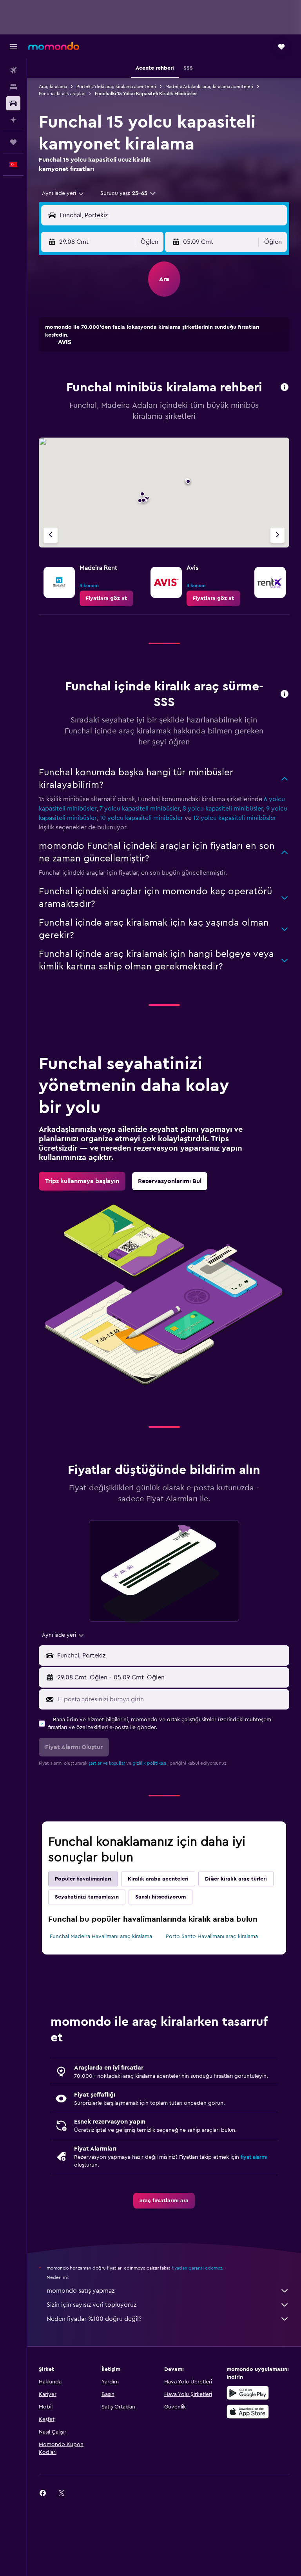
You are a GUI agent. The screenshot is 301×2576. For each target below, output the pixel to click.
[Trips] (13, 142)
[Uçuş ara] (13, 70)
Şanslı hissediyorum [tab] (160, 1897)
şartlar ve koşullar (107, 1763)
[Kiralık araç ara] (13, 103)
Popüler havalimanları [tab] (83, 1879)
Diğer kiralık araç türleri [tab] (236, 1879)
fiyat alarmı (254, 2157)
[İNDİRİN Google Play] (248, 2393)
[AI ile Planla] (13, 120)
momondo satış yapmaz (81, 2291)
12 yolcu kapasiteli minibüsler (235, 818)
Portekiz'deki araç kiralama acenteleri (116, 86)
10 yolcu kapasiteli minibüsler (141, 818)
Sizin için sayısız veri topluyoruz (92, 2305)
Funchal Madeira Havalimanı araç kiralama (101, 1937)
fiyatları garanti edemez (197, 2268)
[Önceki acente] (51, 535)
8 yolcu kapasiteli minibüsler (223, 809)
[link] (106, 598)
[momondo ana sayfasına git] (54, 46)
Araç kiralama (53, 86)
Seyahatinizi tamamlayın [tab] (87, 1897)
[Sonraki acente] (277, 535)
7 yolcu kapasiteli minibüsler (140, 809)
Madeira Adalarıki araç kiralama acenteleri (209, 86)
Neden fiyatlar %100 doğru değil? (94, 2319)
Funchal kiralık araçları (62, 94)
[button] (13, 47)
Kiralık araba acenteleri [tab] (158, 1879)
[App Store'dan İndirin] (248, 2412)
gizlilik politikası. (150, 1763)
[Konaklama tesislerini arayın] (13, 87)
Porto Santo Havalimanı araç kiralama (212, 1937)
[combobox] (63, 193)
